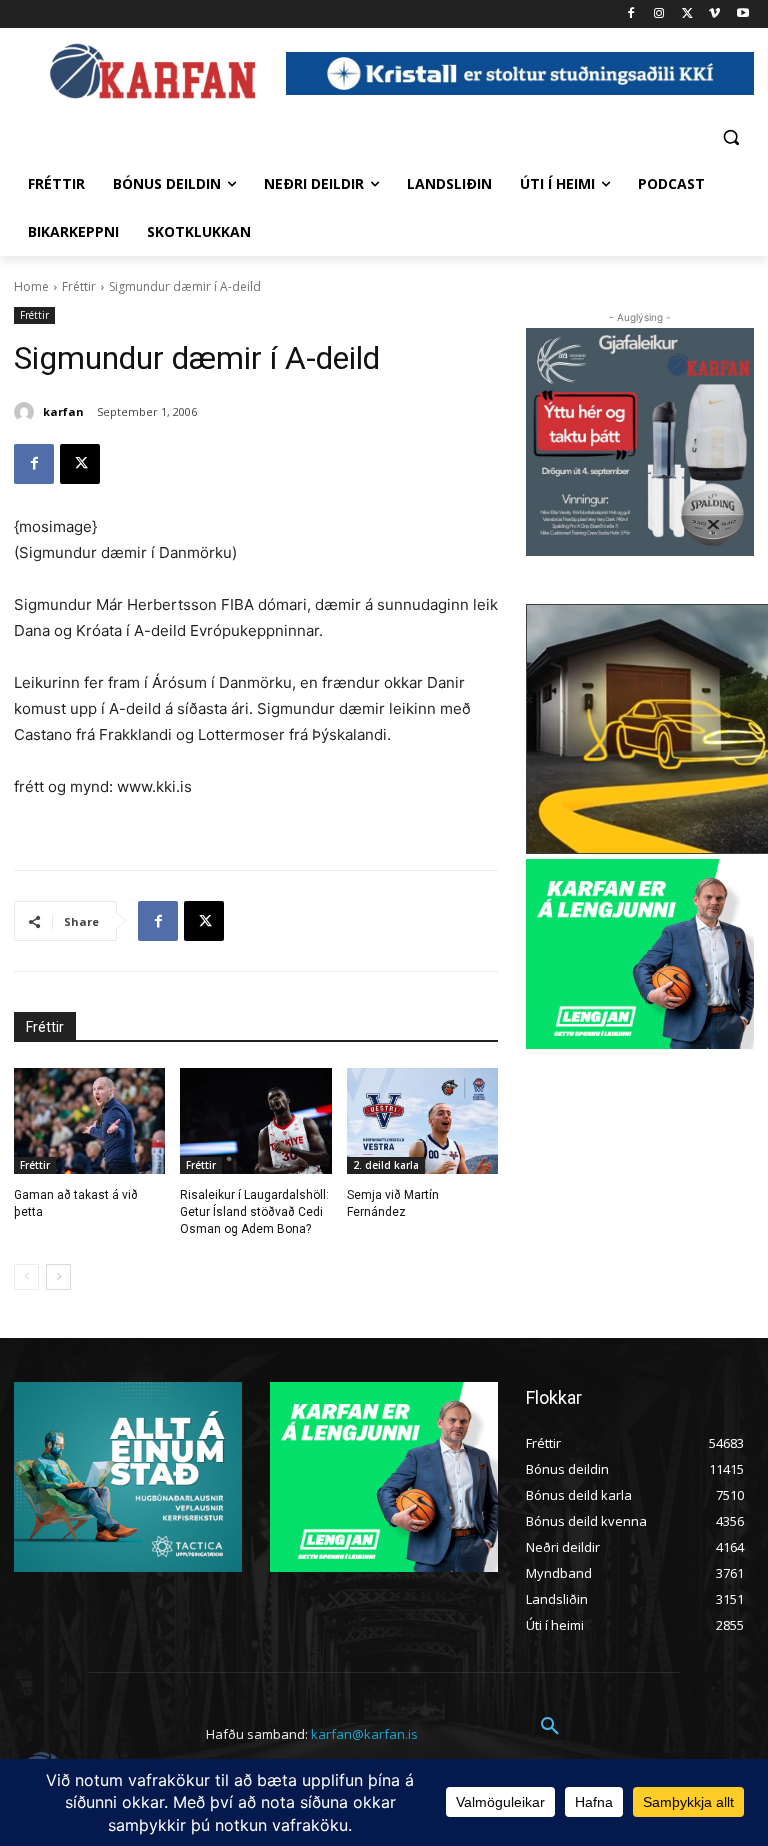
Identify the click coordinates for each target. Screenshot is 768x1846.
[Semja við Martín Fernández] (422, 1121)
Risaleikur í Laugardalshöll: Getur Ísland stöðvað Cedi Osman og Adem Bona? (254, 1212)
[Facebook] (631, 14)
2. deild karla (386, 1165)
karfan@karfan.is (364, 1734)
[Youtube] (742, 14)
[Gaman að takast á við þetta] (89, 1121)
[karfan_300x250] (128, 1477)
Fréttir (79, 286)
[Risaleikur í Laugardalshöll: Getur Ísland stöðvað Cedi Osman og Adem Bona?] (255, 1121)
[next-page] (58, 1277)
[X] (687, 14)
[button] (730, 136)
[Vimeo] (714, 14)
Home (31, 286)
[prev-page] (26, 1277)
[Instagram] (659, 14)
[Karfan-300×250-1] (640, 954)
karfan (63, 411)
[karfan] (27, 412)
